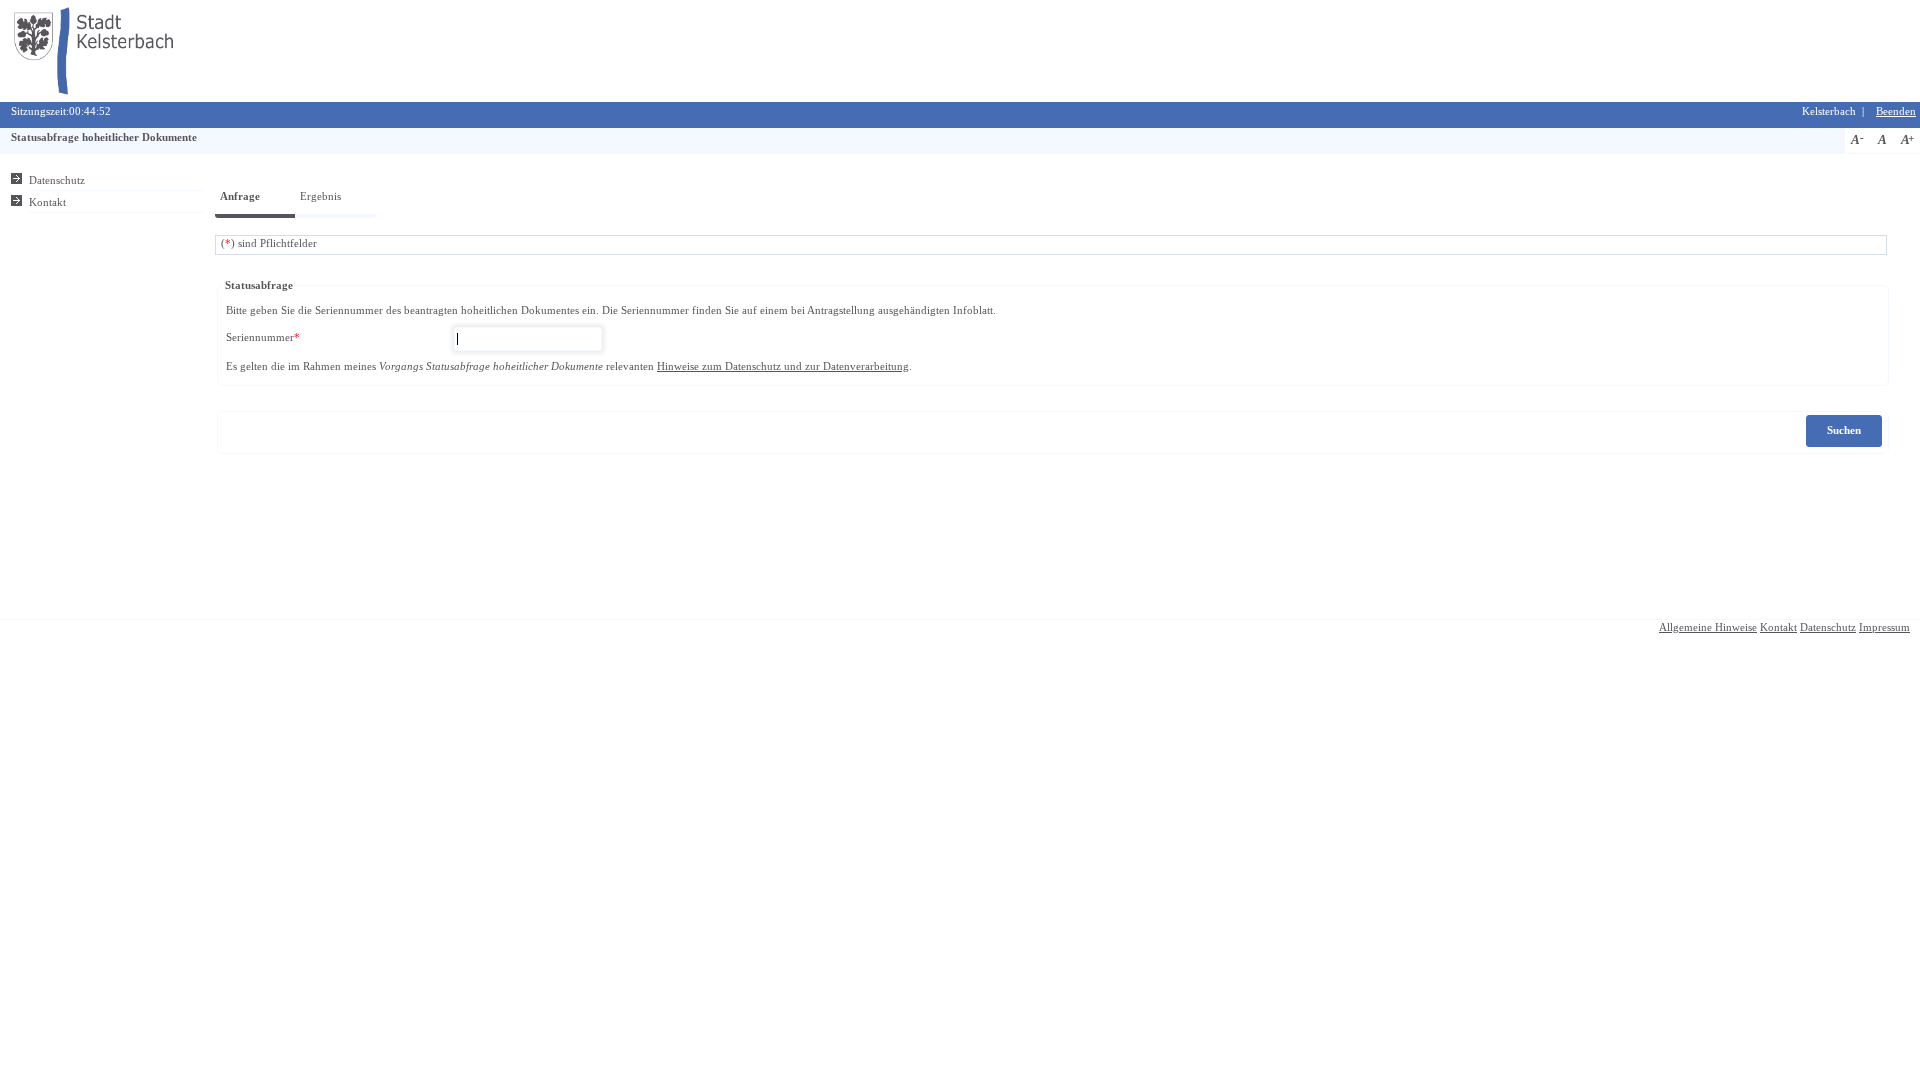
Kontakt (47, 202)
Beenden (1896, 111)
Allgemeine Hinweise (1708, 627)
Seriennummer (263, 337)
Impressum (1884, 627)
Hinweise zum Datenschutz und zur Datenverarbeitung (783, 366)
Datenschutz (57, 180)
